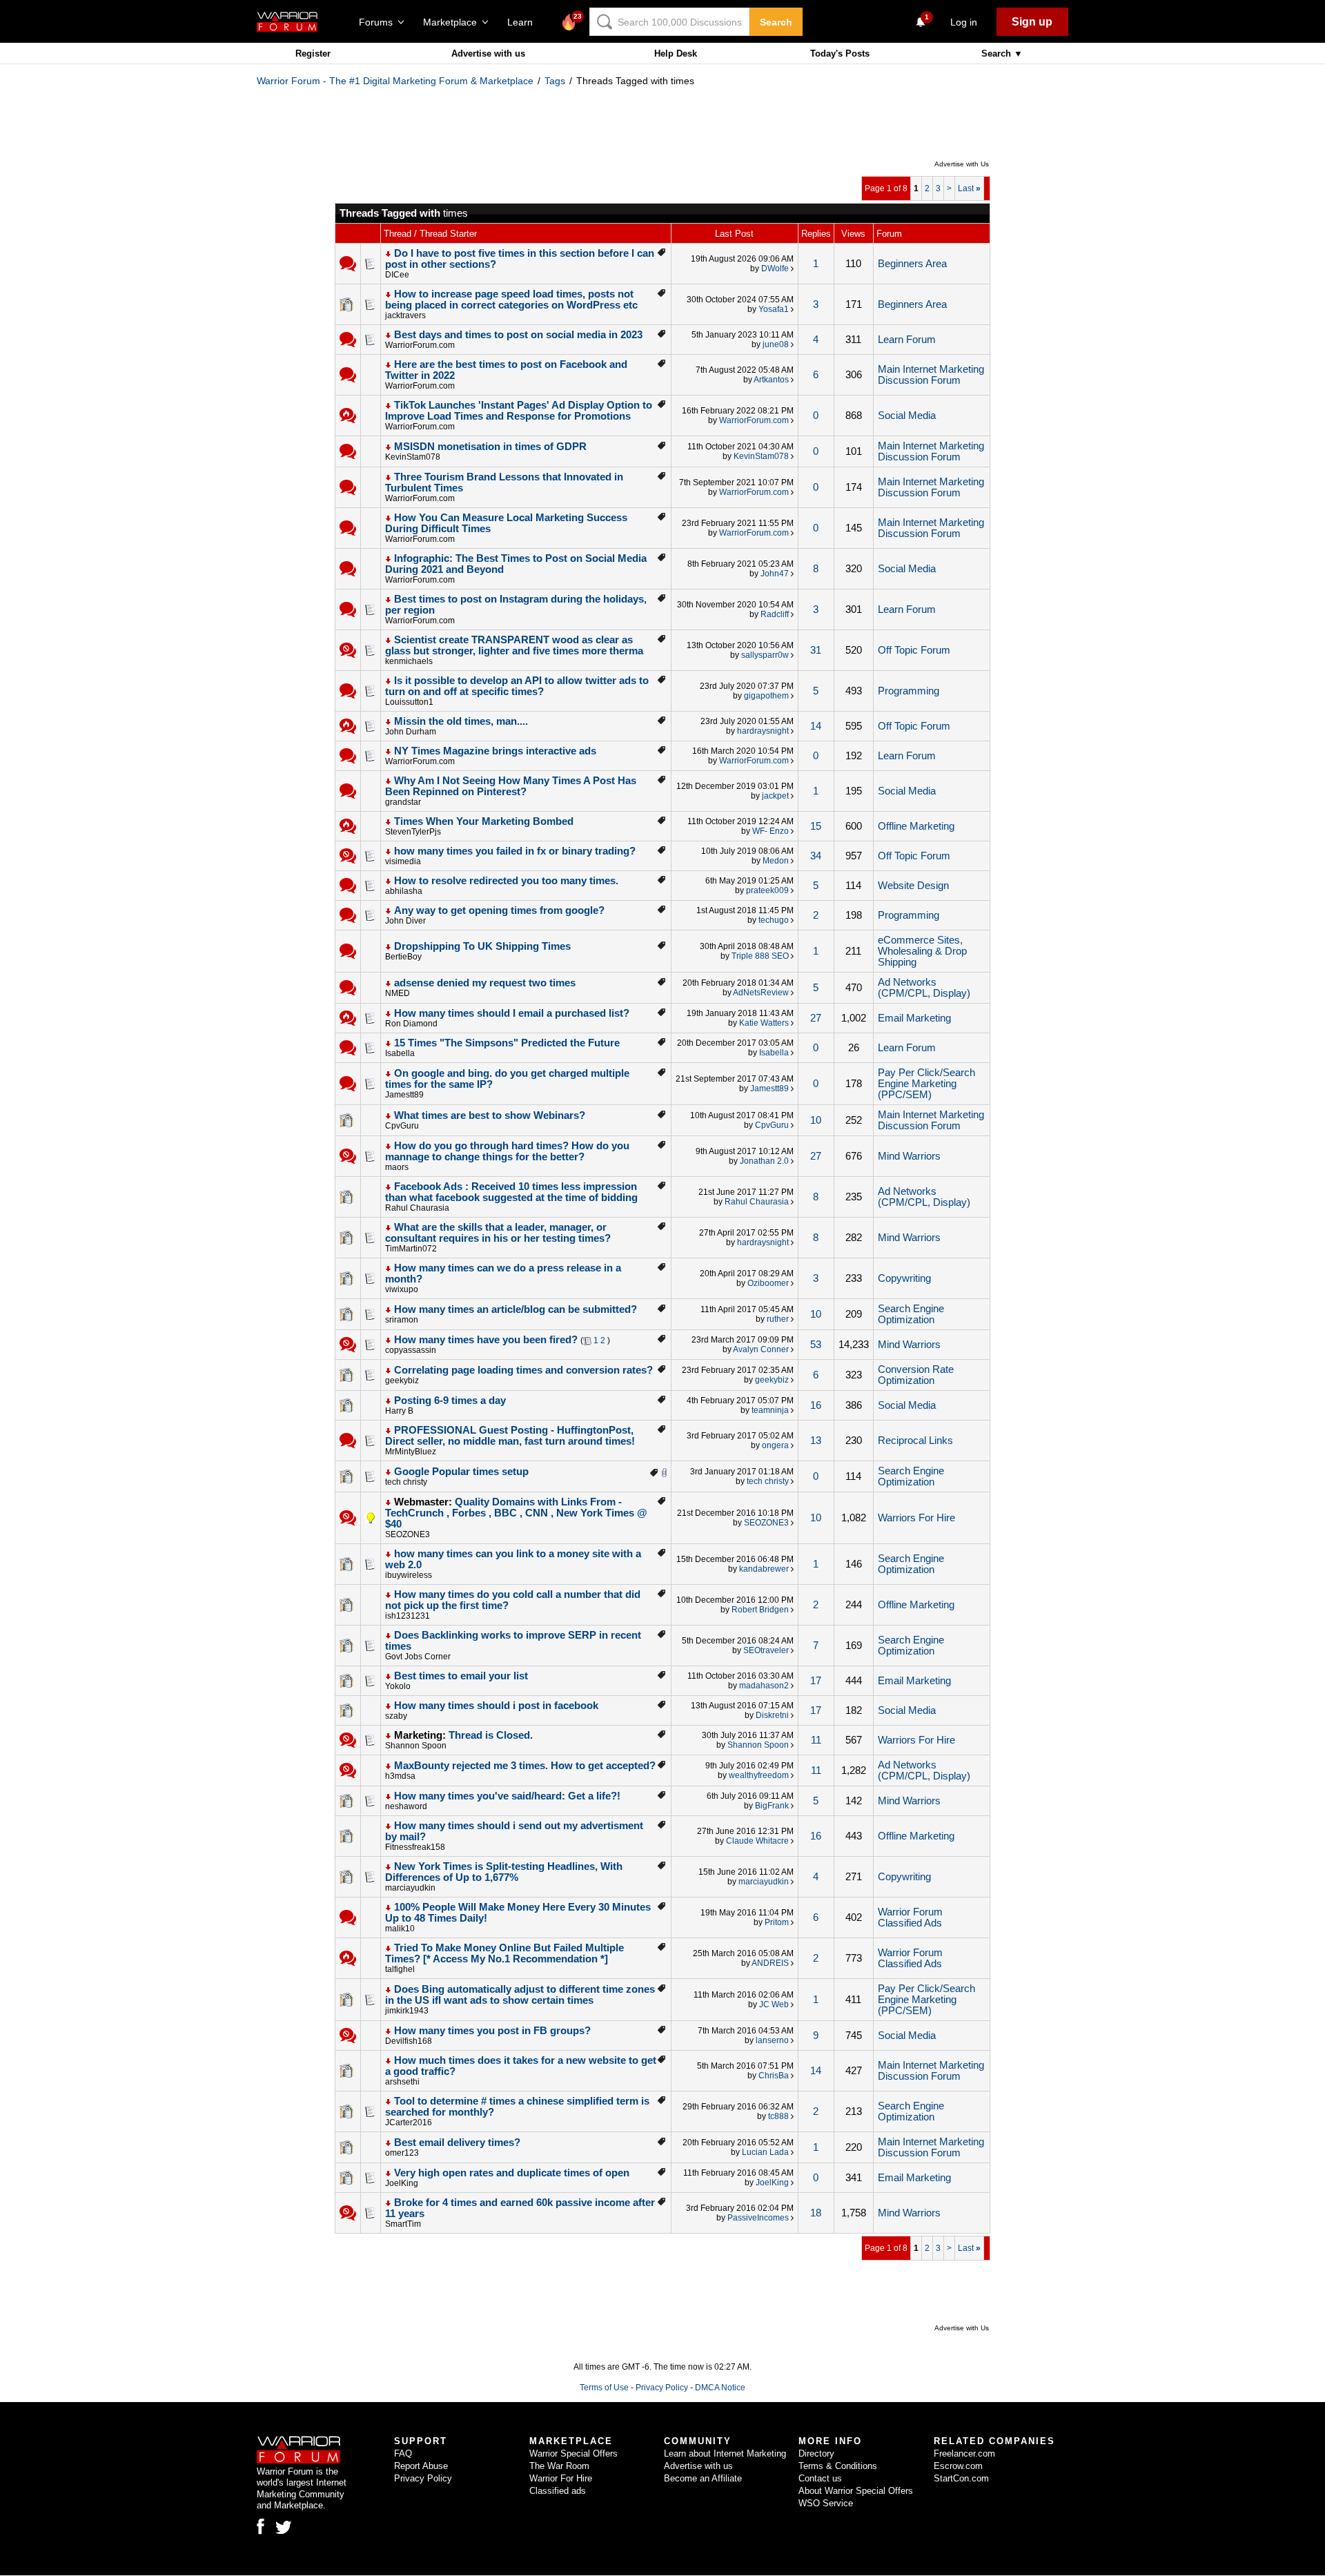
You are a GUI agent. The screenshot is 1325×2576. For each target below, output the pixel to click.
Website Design (913, 886)
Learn (524, 22)
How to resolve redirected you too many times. (506, 881)
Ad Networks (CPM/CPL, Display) (924, 988)
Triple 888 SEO (760, 956)
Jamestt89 (404, 1095)
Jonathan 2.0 (764, 1161)
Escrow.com (958, 2466)
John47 (775, 574)
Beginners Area (912, 264)
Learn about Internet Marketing (725, 2453)
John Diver (405, 921)
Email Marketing (914, 1018)
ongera (775, 1445)
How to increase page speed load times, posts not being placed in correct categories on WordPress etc (511, 300)
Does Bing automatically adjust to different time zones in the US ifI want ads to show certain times (520, 1995)
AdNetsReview (761, 993)
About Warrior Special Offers (856, 2491)
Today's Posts (840, 53)
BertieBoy (403, 957)
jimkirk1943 (407, 2011)
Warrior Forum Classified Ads (910, 1918)
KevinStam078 (413, 457)
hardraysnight (763, 731)
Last (969, 188)
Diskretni (772, 1715)
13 (816, 1441)
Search (776, 22)
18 (816, 2213)
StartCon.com (961, 2478)
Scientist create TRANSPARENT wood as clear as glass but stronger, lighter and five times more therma (514, 645)
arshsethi (402, 2082)
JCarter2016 (409, 2123)
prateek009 (767, 890)
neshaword (406, 1806)
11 (816, 1740)
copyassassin (411, 1350)
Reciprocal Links (915, 1441)
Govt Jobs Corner (418, 1657)
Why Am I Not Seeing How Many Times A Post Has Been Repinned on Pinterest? (511, 786)
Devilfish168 (409, 2041)
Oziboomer (768, 1283)
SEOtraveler (766, 1650)
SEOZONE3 (408, 1534)
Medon (776, 861)
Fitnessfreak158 (415, 1847)
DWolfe (775, 269)
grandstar (403, 802)
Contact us (820, 2478)
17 (816, 1681)
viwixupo (402, 1289)
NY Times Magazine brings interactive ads (495, 751)
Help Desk (676, 53)
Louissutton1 (409, 702)
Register (313, 53)
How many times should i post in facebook (496, 1706)
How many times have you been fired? (486, 1340)
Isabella (400, 1053)
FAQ (403, 2453)
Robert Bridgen (760, 1610)
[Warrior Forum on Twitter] (284, 2528)
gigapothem (766, 696)
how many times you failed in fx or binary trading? (515, 851)
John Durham (411, 732)
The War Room (559, 2466)
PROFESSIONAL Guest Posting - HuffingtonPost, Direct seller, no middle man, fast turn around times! (510, 1436)
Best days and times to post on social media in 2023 (518, 335)
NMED (397, 993)
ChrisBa (774, 2076)
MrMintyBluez (411, 1452)
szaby (396, 1716)
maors (397, 1167)
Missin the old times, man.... (461, 721)
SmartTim (403, 2224)
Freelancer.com (964, 2453)
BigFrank (772, 1806)
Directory (816, 2453)
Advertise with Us (962, 164)
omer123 (402, 2153)
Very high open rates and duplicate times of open (512, 2173)
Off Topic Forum (914, 650)
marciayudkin (410, 1888)
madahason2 (764, 1686)
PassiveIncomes (758, 2218)
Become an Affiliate (703, 2478)
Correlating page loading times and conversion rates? (523, 1370)
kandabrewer (764, 1569)
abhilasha (404, 891)
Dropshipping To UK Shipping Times (482, 946)
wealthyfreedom (759, 1775)
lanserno (772, 2040)
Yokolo (398, 1686)
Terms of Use (604, 2388)
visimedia (403, 861)
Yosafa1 (774, 309)
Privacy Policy (662, 2388)
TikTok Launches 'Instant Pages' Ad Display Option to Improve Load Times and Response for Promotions (519, 411)
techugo (774, 920)
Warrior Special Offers (573, 2453)
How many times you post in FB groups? (492, 2031)
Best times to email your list (461, 1676)
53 (816, 1345)
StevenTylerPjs (413, 832)
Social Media (907, 416)
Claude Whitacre (757, 1841)
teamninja (770, 1410)
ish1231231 (408, 1616)
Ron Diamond (411, 1024)
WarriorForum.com (420, 345)
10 (816, 1120)
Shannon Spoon (416, 1746)
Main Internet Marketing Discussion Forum (931, 375)
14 (816, 726)
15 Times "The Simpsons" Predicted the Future (507, 1043)
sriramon (402, 1320)
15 (816, 826)
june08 (776, 344)
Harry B (399, 1411)
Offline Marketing (916, 826)
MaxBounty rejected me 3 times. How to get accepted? (525, 1766)
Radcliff (775, 614)
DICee (397, 275)
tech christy (406, 1482)
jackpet (775, 796)
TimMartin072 (411, 1249)
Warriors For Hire (916, 1518)
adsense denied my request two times (485, 983)
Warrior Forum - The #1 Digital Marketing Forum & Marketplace (395, 81)
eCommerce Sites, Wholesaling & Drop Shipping (922, 951)
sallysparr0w (765, 655)
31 (816, 650)
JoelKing (402, 2183)
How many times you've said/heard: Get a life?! (507, 1796)
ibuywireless (409, 1575)
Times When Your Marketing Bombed (484, 821)
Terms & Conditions (838, 2466)
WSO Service (826, 2503)
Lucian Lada (765, 2152)
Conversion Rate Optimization (916, 1375)
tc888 (778, 2116)
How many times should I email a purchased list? (512, 1013)
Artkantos (771, 380)
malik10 (400, 1929)
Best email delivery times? (457, 2143)
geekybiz (402, 1380)
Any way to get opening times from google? (499, 910)
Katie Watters (764, 1023)
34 (816, 856)
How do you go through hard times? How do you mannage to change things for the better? (507, 1151)
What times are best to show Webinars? (490, 1115)
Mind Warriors (909, 1156)
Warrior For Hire (561, 2478)
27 (816, 1018)
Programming (909, 691)
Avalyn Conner (761, 1349)
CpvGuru (402, 1126)
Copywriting (904, 1278)
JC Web (774, 2004)
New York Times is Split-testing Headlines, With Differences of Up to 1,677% (504, 1872)
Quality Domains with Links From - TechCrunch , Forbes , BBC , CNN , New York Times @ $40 (516, 1513)
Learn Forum (907, 340)
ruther (778, 1319)
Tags (555, 81)
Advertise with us (488, 53)
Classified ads (558, 2491)
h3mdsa (400, 1776)
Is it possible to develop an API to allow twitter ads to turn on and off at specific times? (517, 686)
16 (816, 1405)
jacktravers (405, 315)
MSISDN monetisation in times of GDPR (490, 447)
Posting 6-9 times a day (450, 1401)
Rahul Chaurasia (417, 1208)
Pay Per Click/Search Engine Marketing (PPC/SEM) (926, 1084)
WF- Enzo (771, 831)
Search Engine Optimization (911, 1314)
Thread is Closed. (491, 1735)
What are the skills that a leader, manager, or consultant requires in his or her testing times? (498, 1233)
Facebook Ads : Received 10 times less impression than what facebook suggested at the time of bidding (511, 1192)
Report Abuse (421, 2466)
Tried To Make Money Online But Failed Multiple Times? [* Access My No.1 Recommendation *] (504, 1953)
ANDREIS (770, 1963)
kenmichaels (409, 661)
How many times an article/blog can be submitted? (516, 1309)
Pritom (777, 1922)
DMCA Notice (720, 2388)
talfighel (400, 1969)
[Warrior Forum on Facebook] (261, 2526)
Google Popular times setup (461, 1472)
